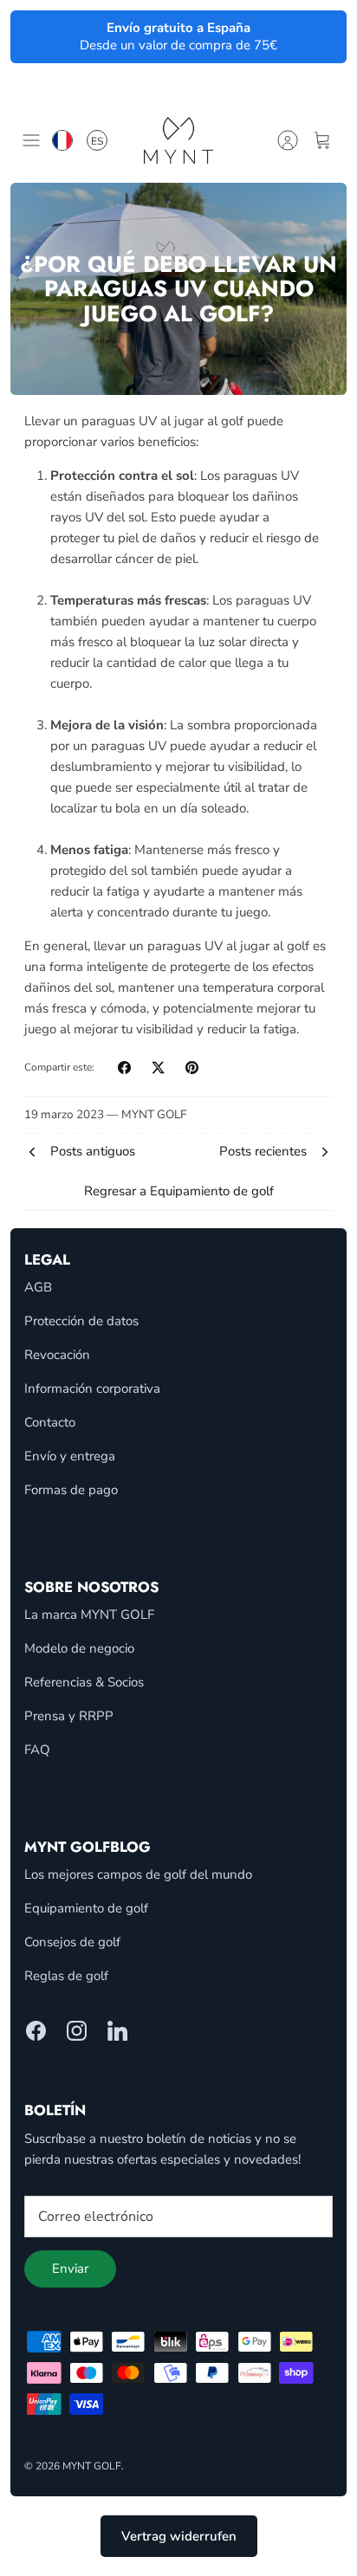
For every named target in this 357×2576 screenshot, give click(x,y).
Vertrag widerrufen (179, 2536)
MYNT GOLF (92, 2466)
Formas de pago (71, 1490)
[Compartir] (124, 1068)
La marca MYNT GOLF (89, 1615)
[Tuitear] (158, 1068)
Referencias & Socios (84, 1682)
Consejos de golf (72, 1942)
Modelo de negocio (79, 1648)
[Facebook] (36, 2031)
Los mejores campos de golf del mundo (138, 1874)
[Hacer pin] (192, 1068)
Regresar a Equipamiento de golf (179, 1191)
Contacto (50, 1422)
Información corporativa (92, 1388)
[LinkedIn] (117, 2031)
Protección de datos (81, 1321)
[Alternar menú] (31, 140)
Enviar (70, 2269)
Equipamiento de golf (86, 1908)
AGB (38, 1287)
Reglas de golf (66, 1976)
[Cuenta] (288, 140)
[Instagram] (77, 2031)
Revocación (57, 1355)
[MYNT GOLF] (178, 140)
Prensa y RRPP (69, 1716)
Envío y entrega (70, 1456)
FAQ (37, 1750)
